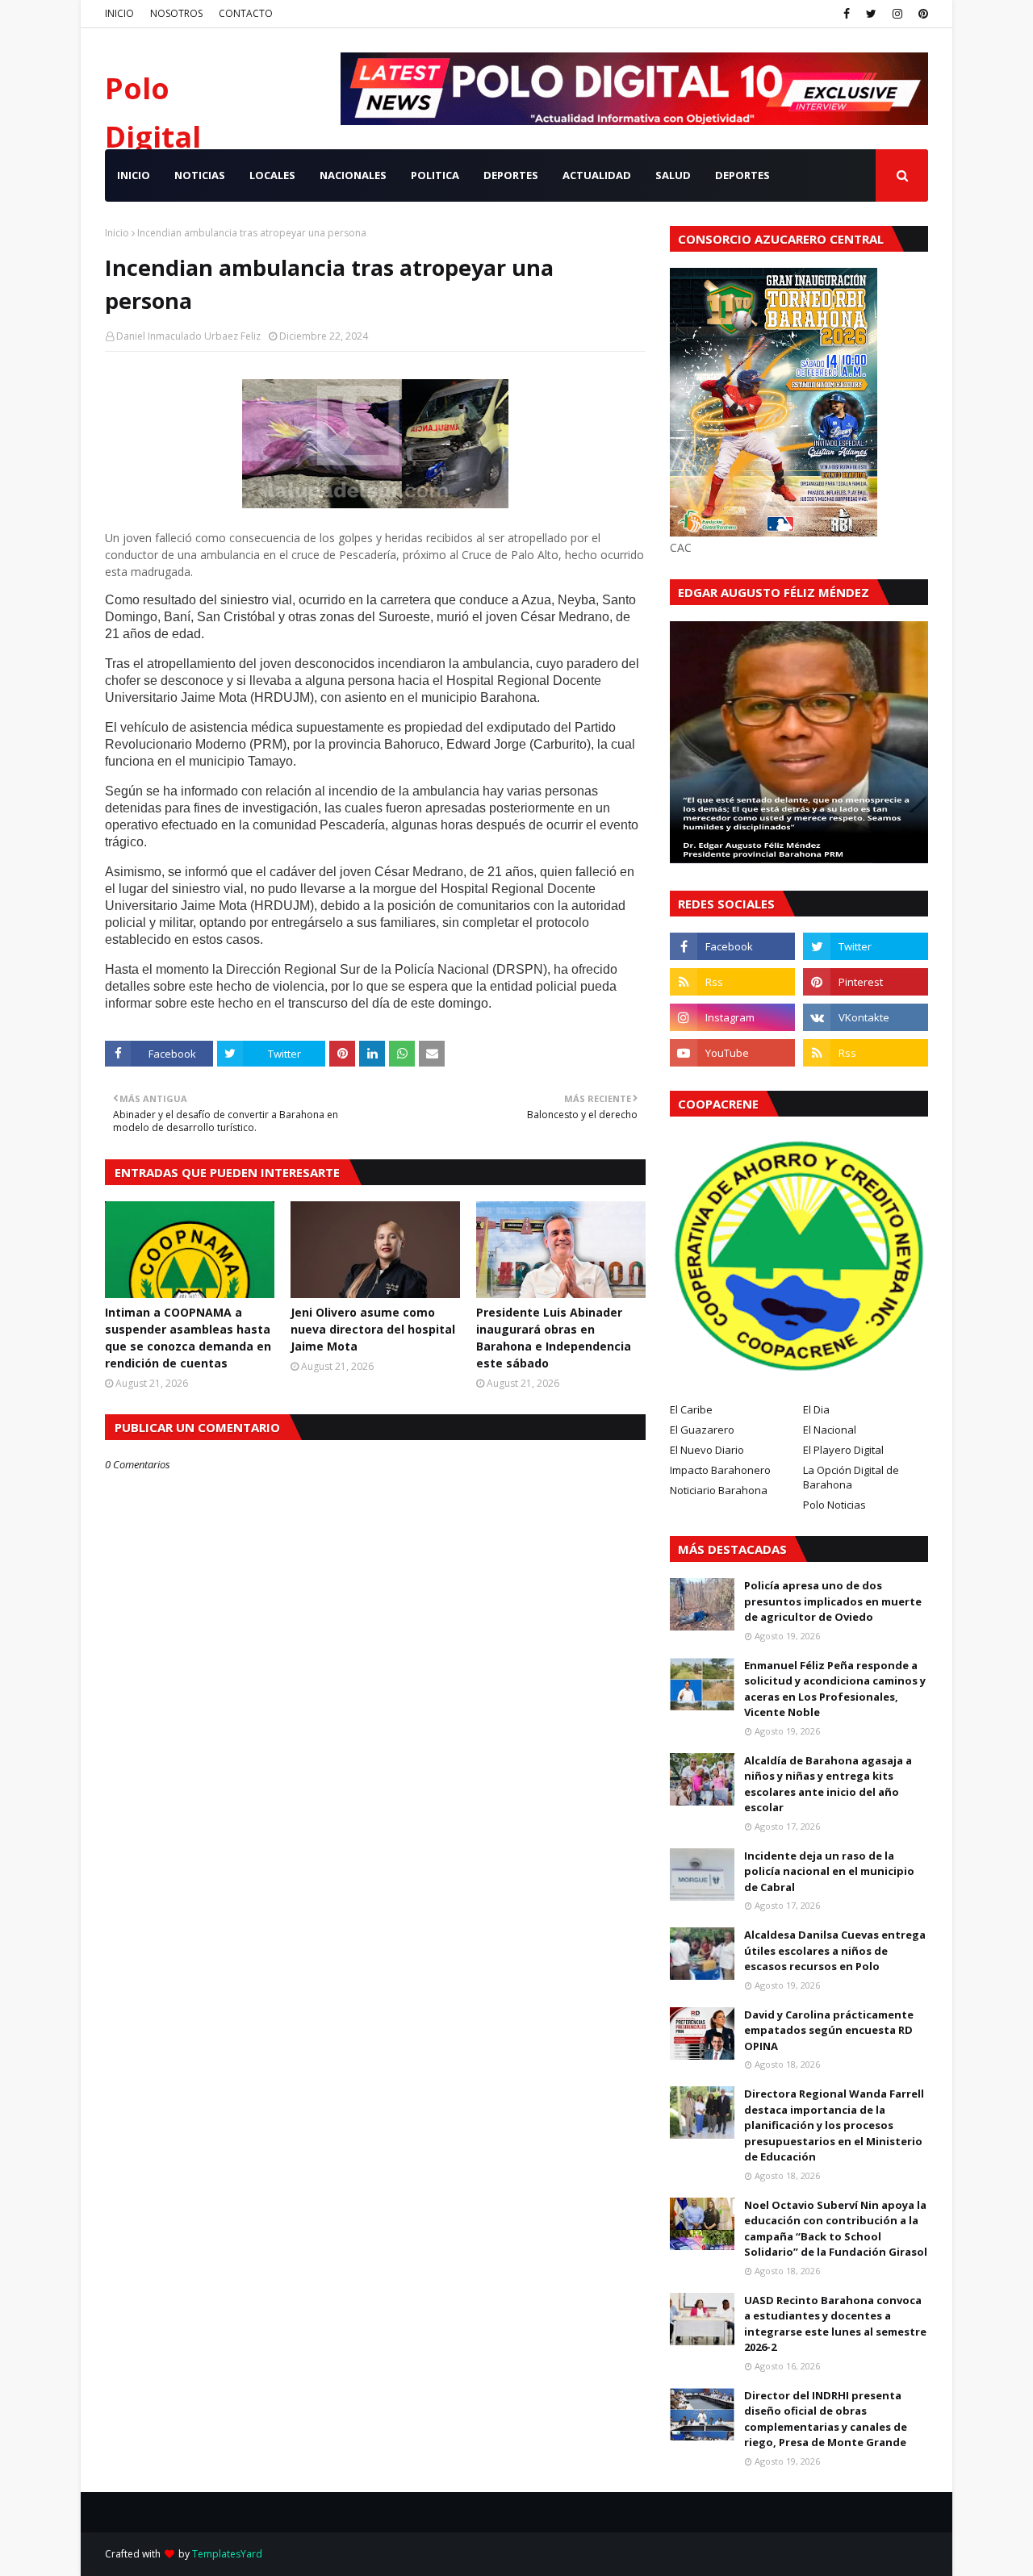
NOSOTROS (176, 13)
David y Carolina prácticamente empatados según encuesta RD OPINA (829, 2030)
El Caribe (691, 1409)
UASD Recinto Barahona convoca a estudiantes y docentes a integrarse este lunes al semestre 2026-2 (835, 2324)
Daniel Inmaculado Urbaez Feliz (188, 336)
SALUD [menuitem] (673, 175)
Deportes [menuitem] (742, 175)
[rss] (732, 982)
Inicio (117, 233)
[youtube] (732, 1053)
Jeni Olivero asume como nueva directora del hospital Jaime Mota (373, 1329)
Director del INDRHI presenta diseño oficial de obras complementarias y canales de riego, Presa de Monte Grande (826, 2419)
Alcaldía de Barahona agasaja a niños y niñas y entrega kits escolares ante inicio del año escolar (828, 1784)
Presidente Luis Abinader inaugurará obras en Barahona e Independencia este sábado (554, 1338)
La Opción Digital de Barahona (851, 1477)
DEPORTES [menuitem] (511, 175)
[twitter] (871, 14)
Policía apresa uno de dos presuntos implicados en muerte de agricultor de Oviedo (833, 1601)
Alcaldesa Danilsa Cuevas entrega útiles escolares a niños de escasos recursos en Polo (835, 1950)
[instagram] (897, 14)
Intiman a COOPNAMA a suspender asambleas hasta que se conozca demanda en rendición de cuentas (188, 1338)
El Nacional (830, 1430)
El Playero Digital (843, 1450)
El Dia (816, 1409)
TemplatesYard (227, 2554)
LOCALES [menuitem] (272, 175)
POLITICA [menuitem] (435, 175)
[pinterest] (921, 14)
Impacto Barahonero (720, 1470)
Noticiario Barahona (719, 1490)
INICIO (119, 13)
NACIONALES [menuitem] (353, 175)
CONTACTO (246, 13)
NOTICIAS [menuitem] (200, 175)
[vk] (866, 1017)
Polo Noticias (834, 1505)
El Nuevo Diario (707, 1450)
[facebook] (847, 14)
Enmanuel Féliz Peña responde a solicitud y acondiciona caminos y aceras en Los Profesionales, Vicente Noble (835, 1689)
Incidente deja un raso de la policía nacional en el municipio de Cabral (829, 1871)
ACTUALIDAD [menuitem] (597, 175)
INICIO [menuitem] (134, 175)
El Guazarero (702, 1430)
